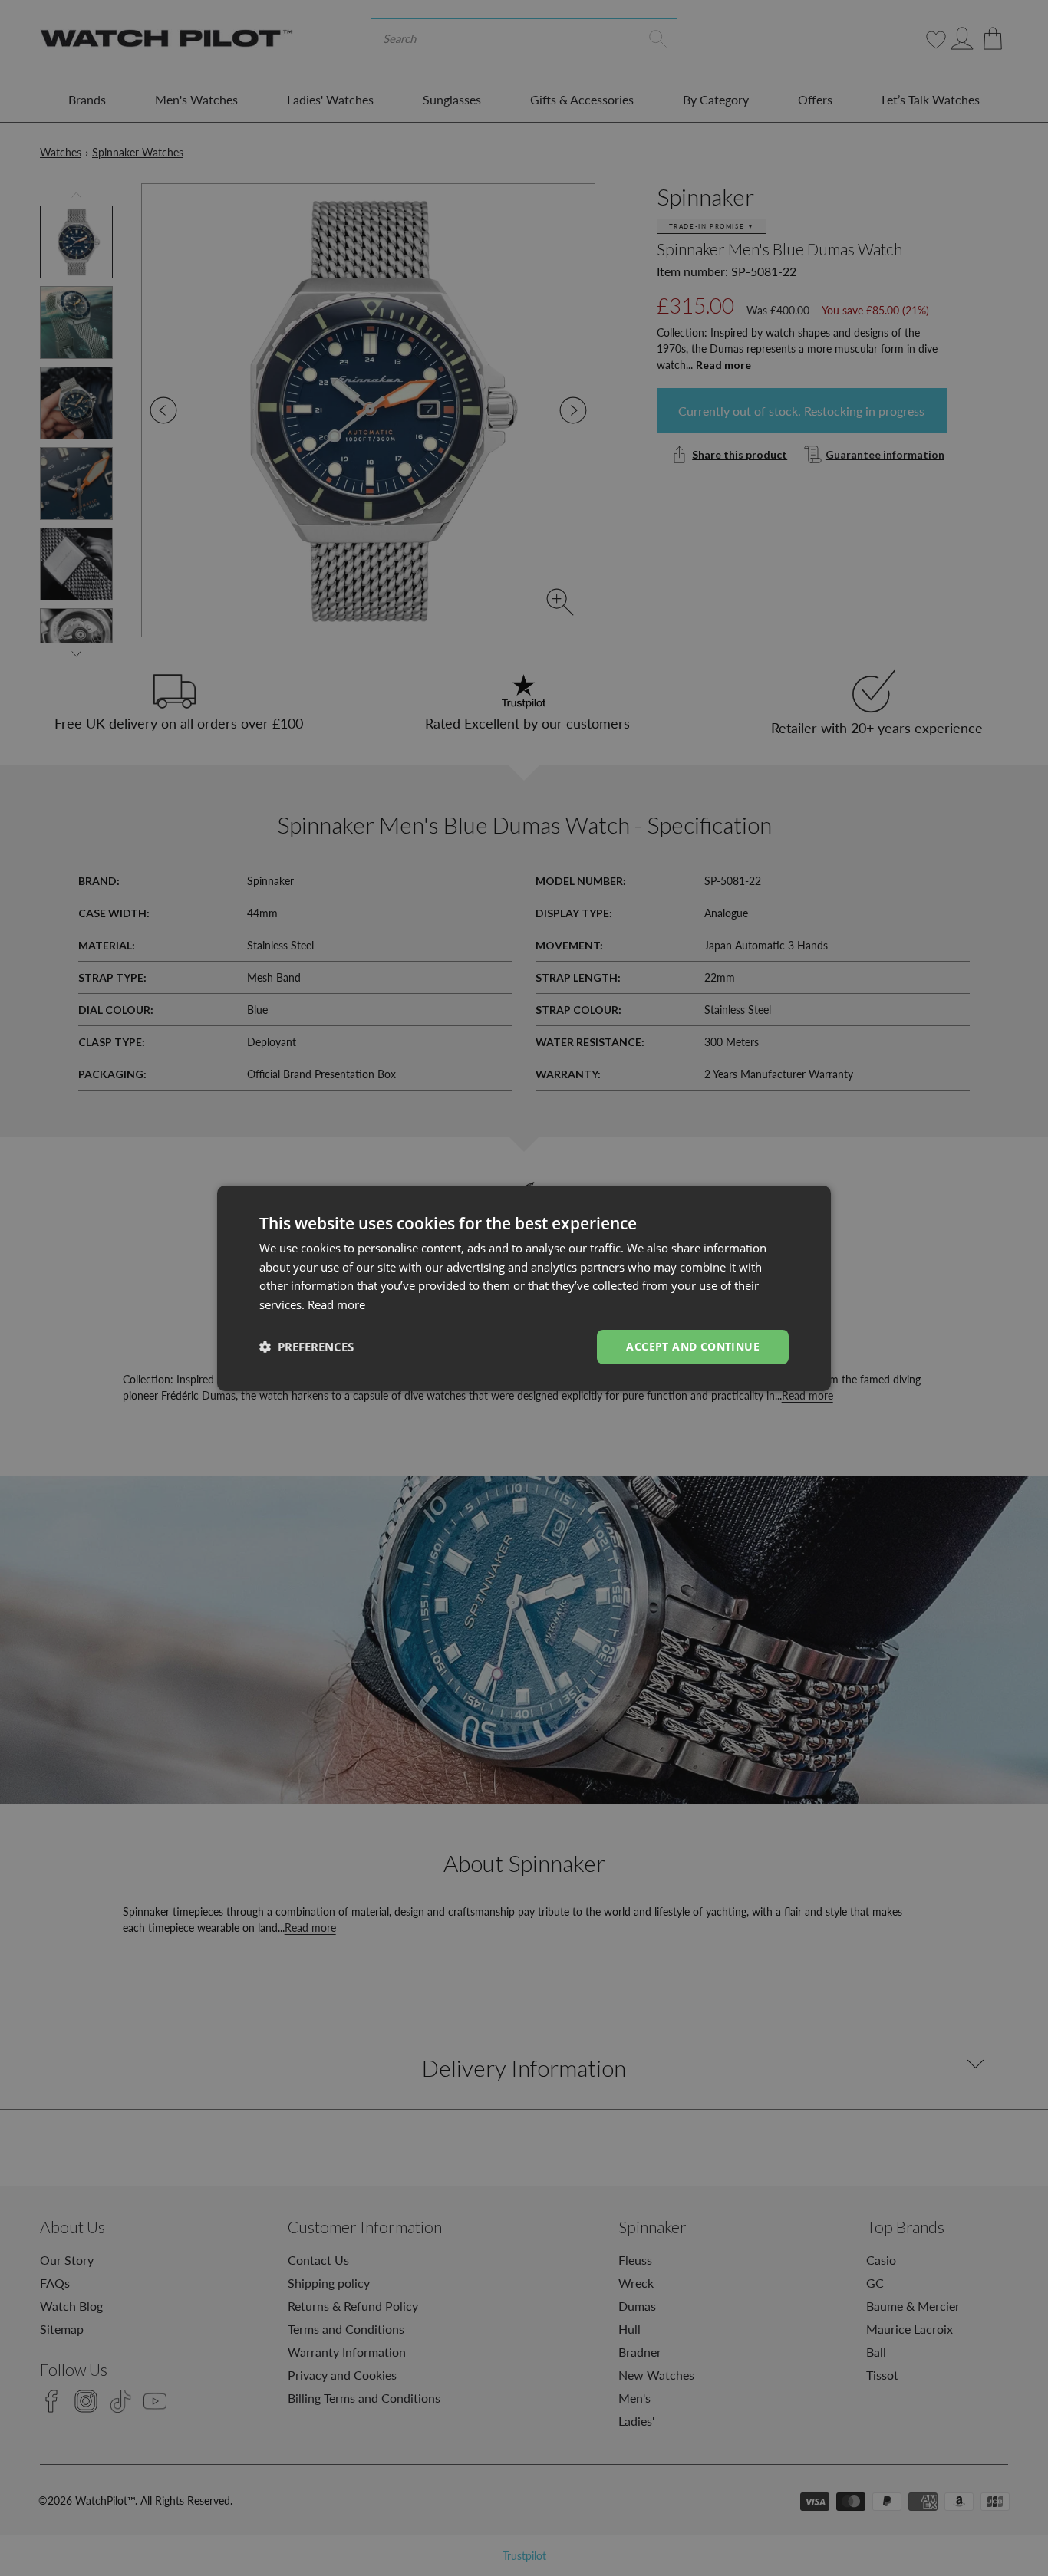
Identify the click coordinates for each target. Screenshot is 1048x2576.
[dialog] (524, 1288)
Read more (336, 1304)
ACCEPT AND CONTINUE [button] (693, 1346)
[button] (306, 1347)
